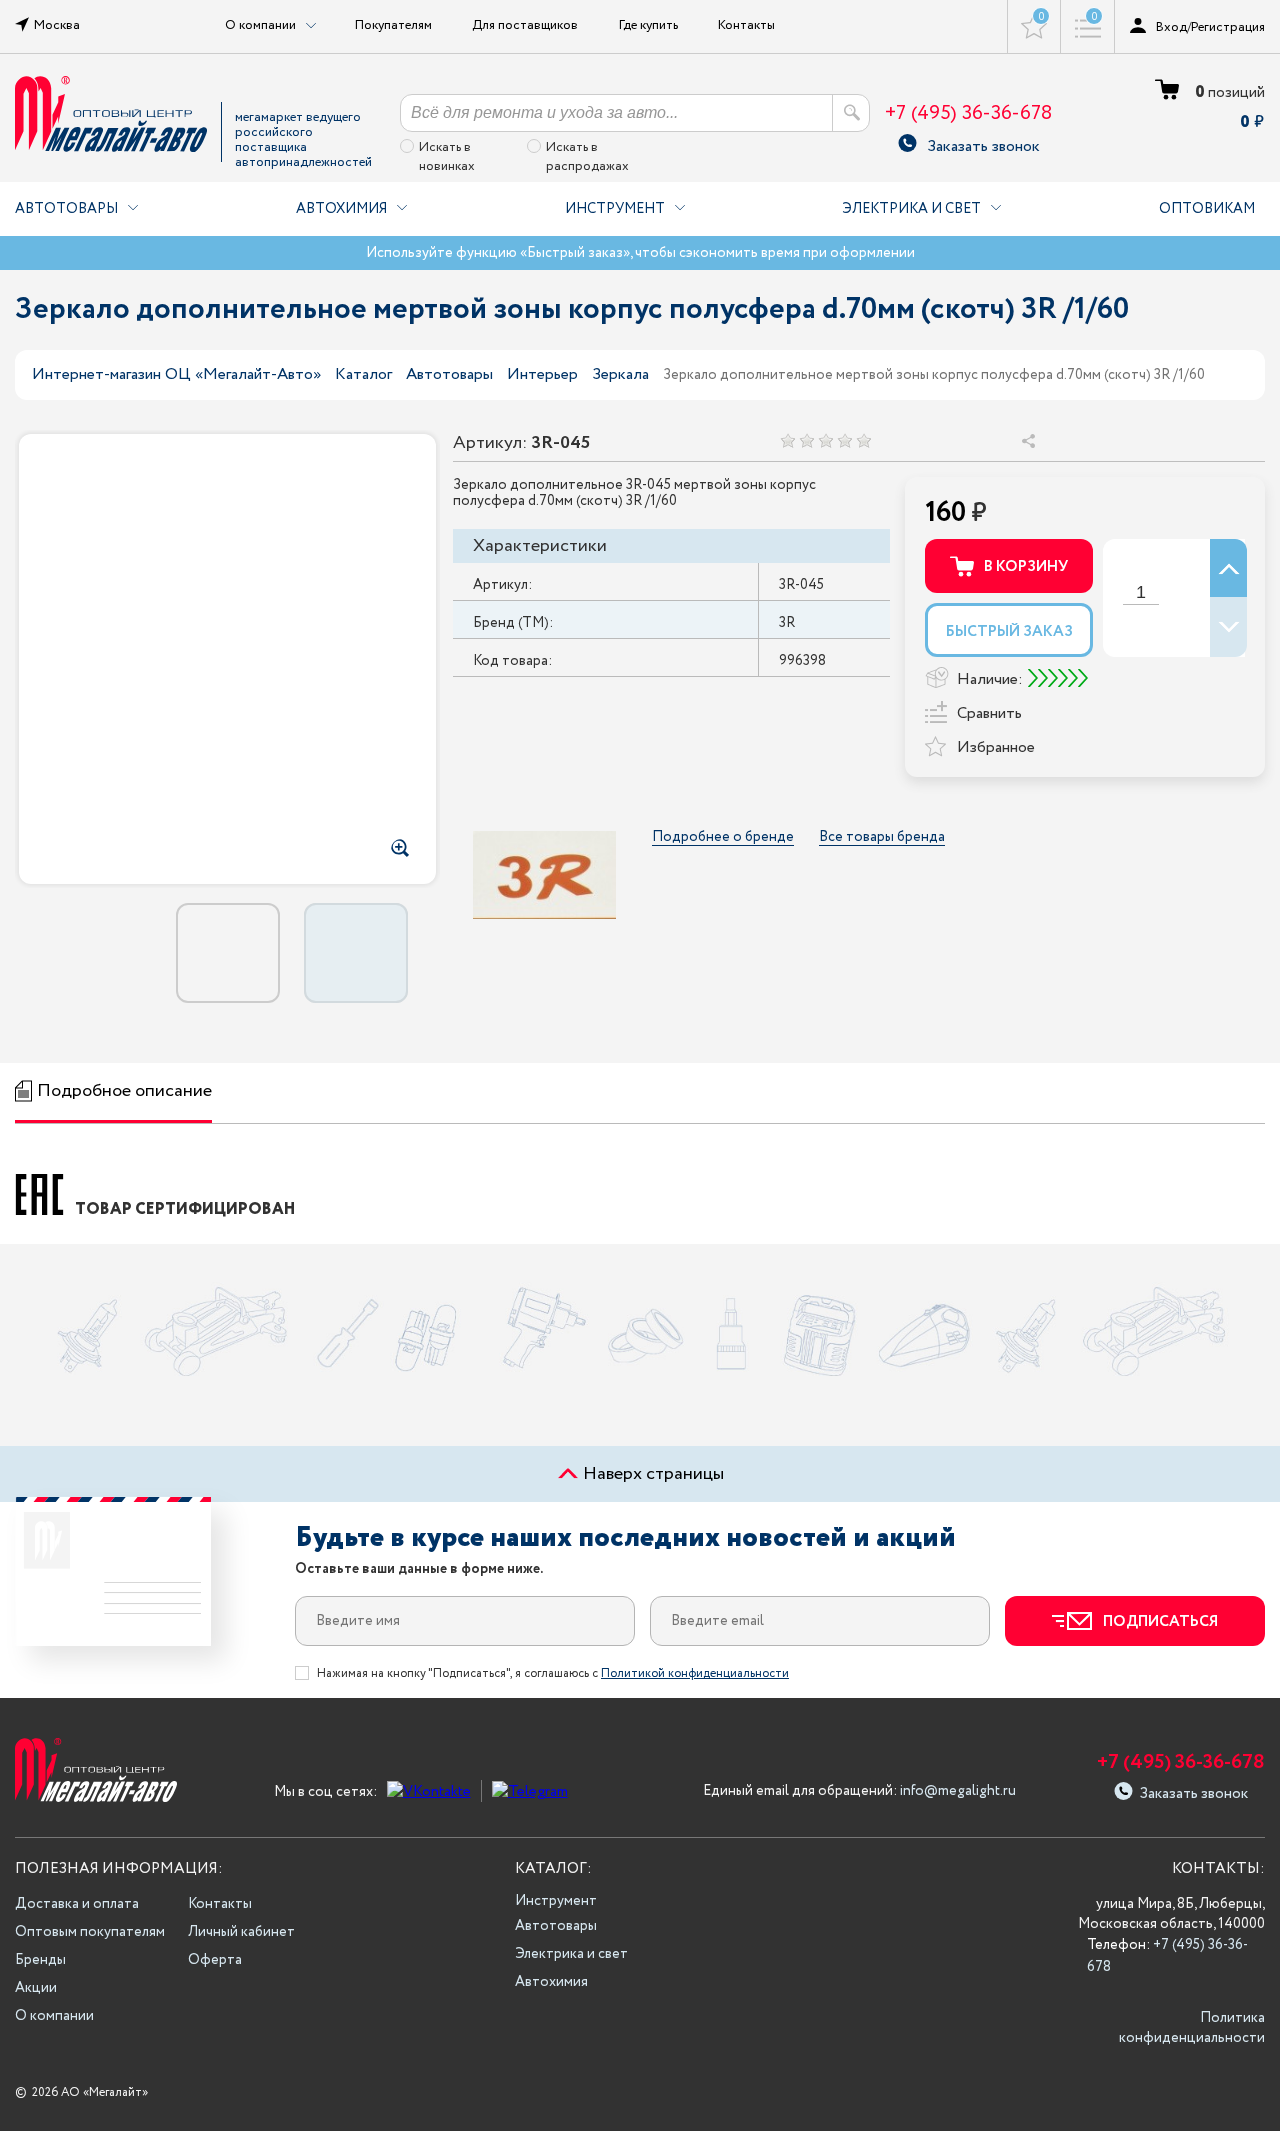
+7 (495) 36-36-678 (968, 113)
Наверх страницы (651, 1474)
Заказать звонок (983, 143)
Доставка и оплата (77, 1904)
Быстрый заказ (1009, 632)
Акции (36, 1988)
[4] (844, 440)
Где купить (648, 25)
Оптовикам (1207, 209)
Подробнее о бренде (723, 837)
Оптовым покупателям (90, 1932)
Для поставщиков (525, 25)
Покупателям (393, 25)
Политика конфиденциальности (1192, 2028)
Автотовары (66, 209)
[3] (825, 440)
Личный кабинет (241, 1932)
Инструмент (615, 209)
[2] (806, 440)
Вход (1171, 27)
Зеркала (620, 374)
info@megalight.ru (958, 1791)
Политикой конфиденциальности (695, 1673)
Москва (57, 25)
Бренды (40, 1960)
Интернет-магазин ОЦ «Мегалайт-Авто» (176, 374)
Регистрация (1228, 27)
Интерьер (542, 374)
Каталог (363, 374)
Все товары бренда (882, 837)
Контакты (746, 25)
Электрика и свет (911, 209)
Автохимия (341, 209)
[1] (787, 440)
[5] (863, 440)
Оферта (215, 1960)
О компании (54, 2016)
